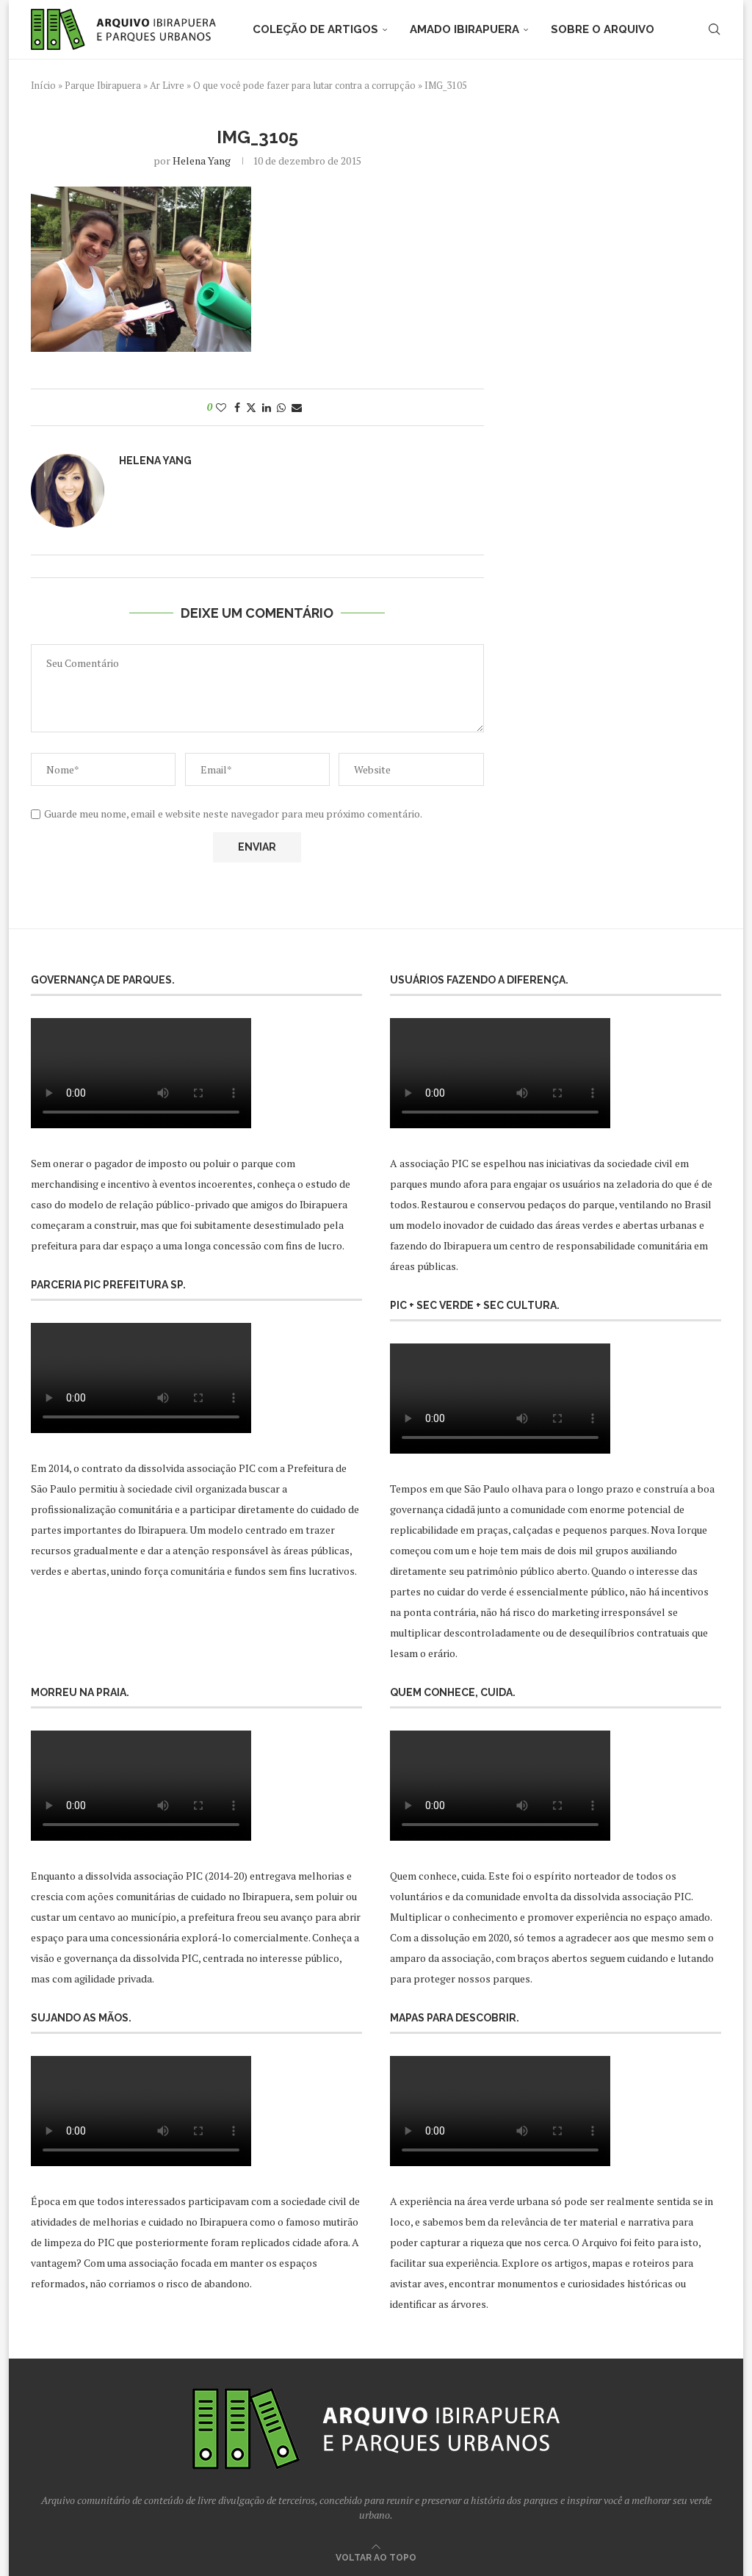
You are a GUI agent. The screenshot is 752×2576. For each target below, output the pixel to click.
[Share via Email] (297, 407)
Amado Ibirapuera (464, 29)
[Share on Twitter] (251, 407)
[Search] (714, 29)
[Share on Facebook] (237, 407)
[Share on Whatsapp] (281, 407)
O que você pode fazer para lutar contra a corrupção (304, 85)
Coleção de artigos (315, 29)
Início (43, 85)
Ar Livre (167, 85)
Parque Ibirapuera (103, 85)
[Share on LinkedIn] (267, 407)
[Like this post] (221, 407)
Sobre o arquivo (603, 29)
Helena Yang (202, 160)
